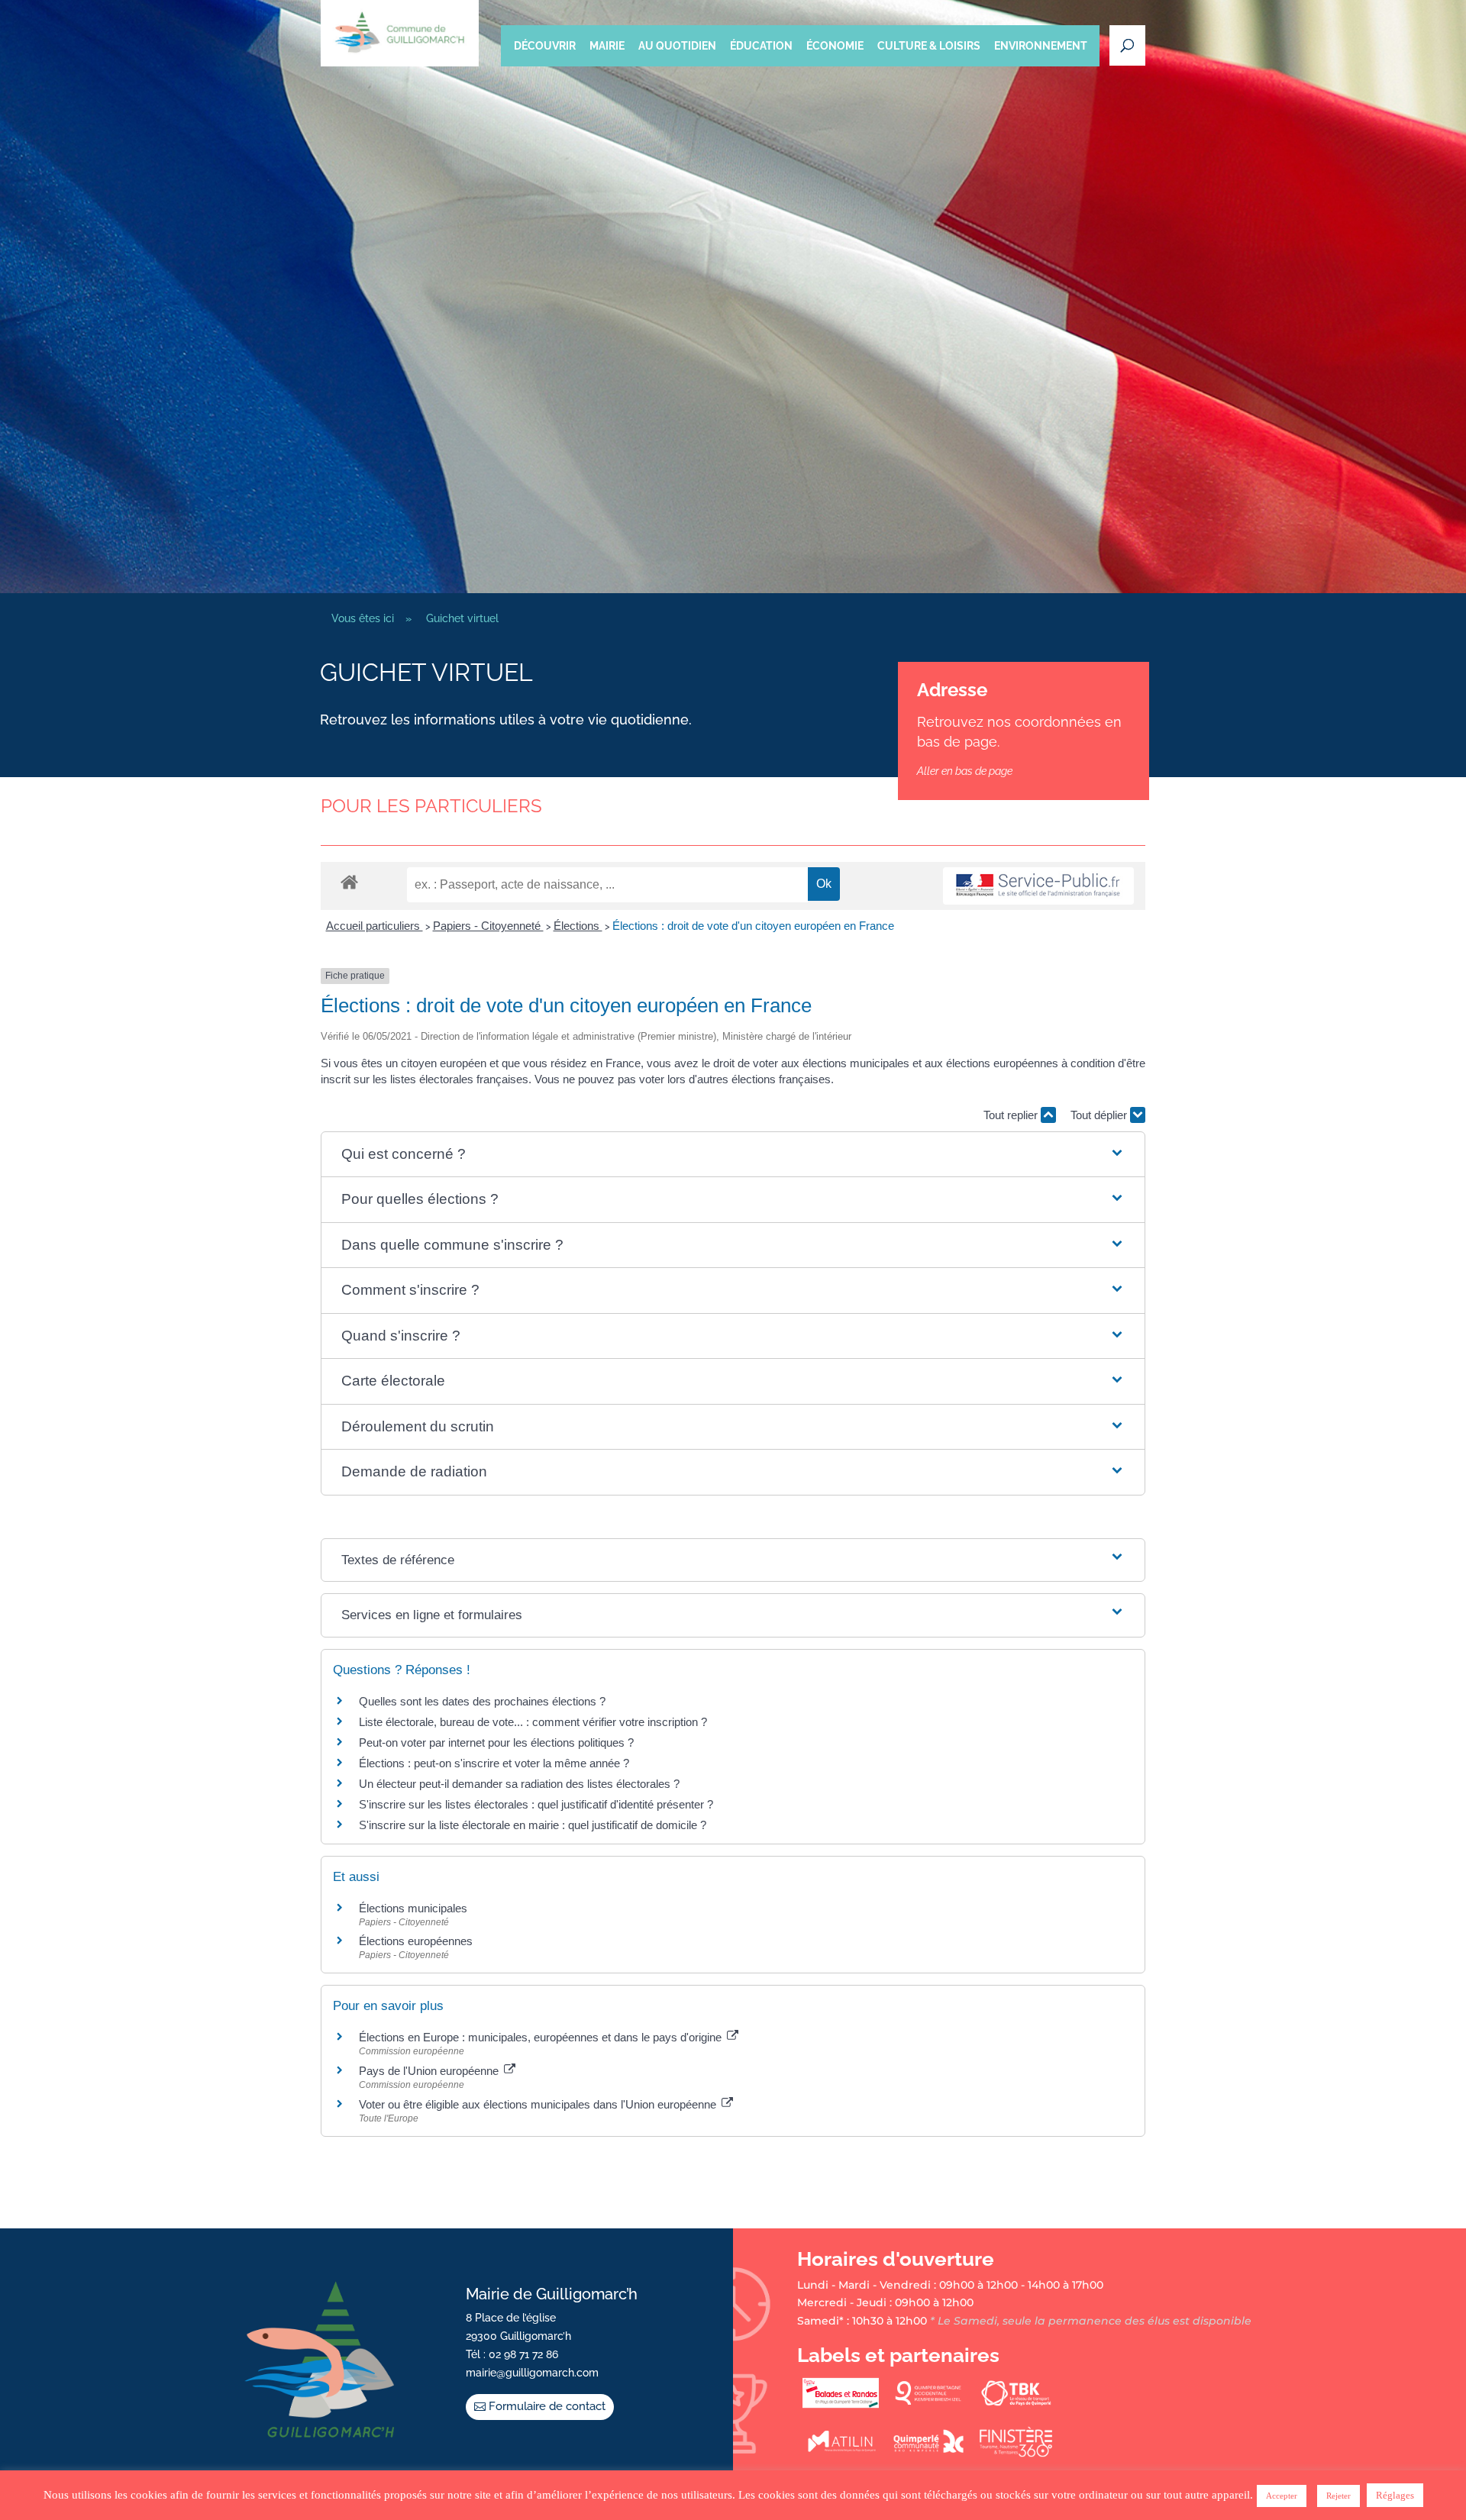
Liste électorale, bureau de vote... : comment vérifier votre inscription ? (533, 1722)
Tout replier (1012, 1115)
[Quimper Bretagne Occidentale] (928, 2405)
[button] (733, 1155)
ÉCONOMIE (835, 46)
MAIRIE (607, 46)
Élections (578, 926)
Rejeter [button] (1338, 2496)
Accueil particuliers (375, 926)
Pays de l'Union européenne (430, 2071)
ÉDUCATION (761, 46)
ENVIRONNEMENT (1041, 46)
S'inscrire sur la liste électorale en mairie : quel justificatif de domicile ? (533, 1825)
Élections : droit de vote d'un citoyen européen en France (753, 926)
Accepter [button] (1282, 2496)
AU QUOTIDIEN (677, 46)
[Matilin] (841, 2454)
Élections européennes (416, 1941)
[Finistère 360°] (1016, 2454)
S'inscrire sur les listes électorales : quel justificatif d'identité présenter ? (536, 1804)
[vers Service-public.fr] (1038, 886)
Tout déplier (1100, 1115)
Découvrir (545, 46)
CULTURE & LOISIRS (929, 46)
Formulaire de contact (547, 2406)
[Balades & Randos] (841, 2405)
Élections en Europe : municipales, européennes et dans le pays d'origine (542, 2037)
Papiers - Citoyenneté (488, 926)
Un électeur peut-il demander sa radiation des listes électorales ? (519, 1784)
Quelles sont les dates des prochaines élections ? (482, 1701)
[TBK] (1016, 2405)
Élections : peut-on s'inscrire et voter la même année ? (494, 1763)
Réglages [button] (1395, 2495)
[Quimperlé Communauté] (928, 2454)
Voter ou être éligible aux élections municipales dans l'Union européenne (539, 2104)
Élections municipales (413, 1908)
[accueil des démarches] (349, 881)
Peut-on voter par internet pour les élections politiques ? (496, 1742)
